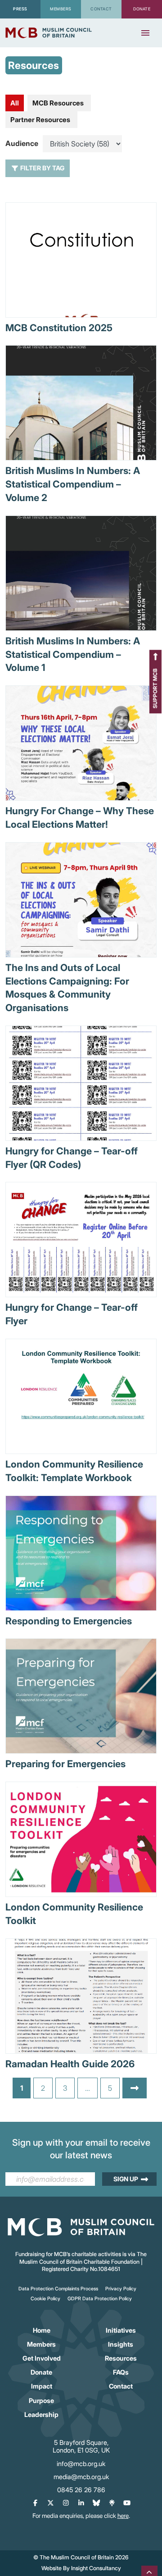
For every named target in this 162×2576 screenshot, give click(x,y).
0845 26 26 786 (81, 2490)
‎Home (42, 2330)
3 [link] (65, 2088)
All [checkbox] (15, 103)
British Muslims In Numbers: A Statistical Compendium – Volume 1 (73, 654)
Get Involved (42, 2358)
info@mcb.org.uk (81, 2464)
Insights (121, 2344)
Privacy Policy (121, 2289)
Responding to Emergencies (69, 1621)
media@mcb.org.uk (81, 2477)
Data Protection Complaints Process (58, 2289)
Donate (41, 2372)
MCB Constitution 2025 (59, 328)
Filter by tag (42, 168)
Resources (121, 2358)
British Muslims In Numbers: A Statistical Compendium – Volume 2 (73, 484)
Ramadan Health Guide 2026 (70, 2064)
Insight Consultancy (96, 2568)
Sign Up (126, 2179)
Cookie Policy (45, 2299)
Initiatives (121, 2330)
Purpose (41, 2400)
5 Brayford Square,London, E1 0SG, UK (81, 2446)
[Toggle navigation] (145, 33)
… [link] (88, 2088)
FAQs (121, 2372)
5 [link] (110, 2088)
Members (41, 2344)
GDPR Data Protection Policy (100, 2299)
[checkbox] (59, 103)
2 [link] (43, 2088)
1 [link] (22, 2088)
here (123, 2516)
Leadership (41, 2414)
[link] (135, 2088)
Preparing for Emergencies (65, 1764)
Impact (42, 2386)
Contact (121, 2386)
